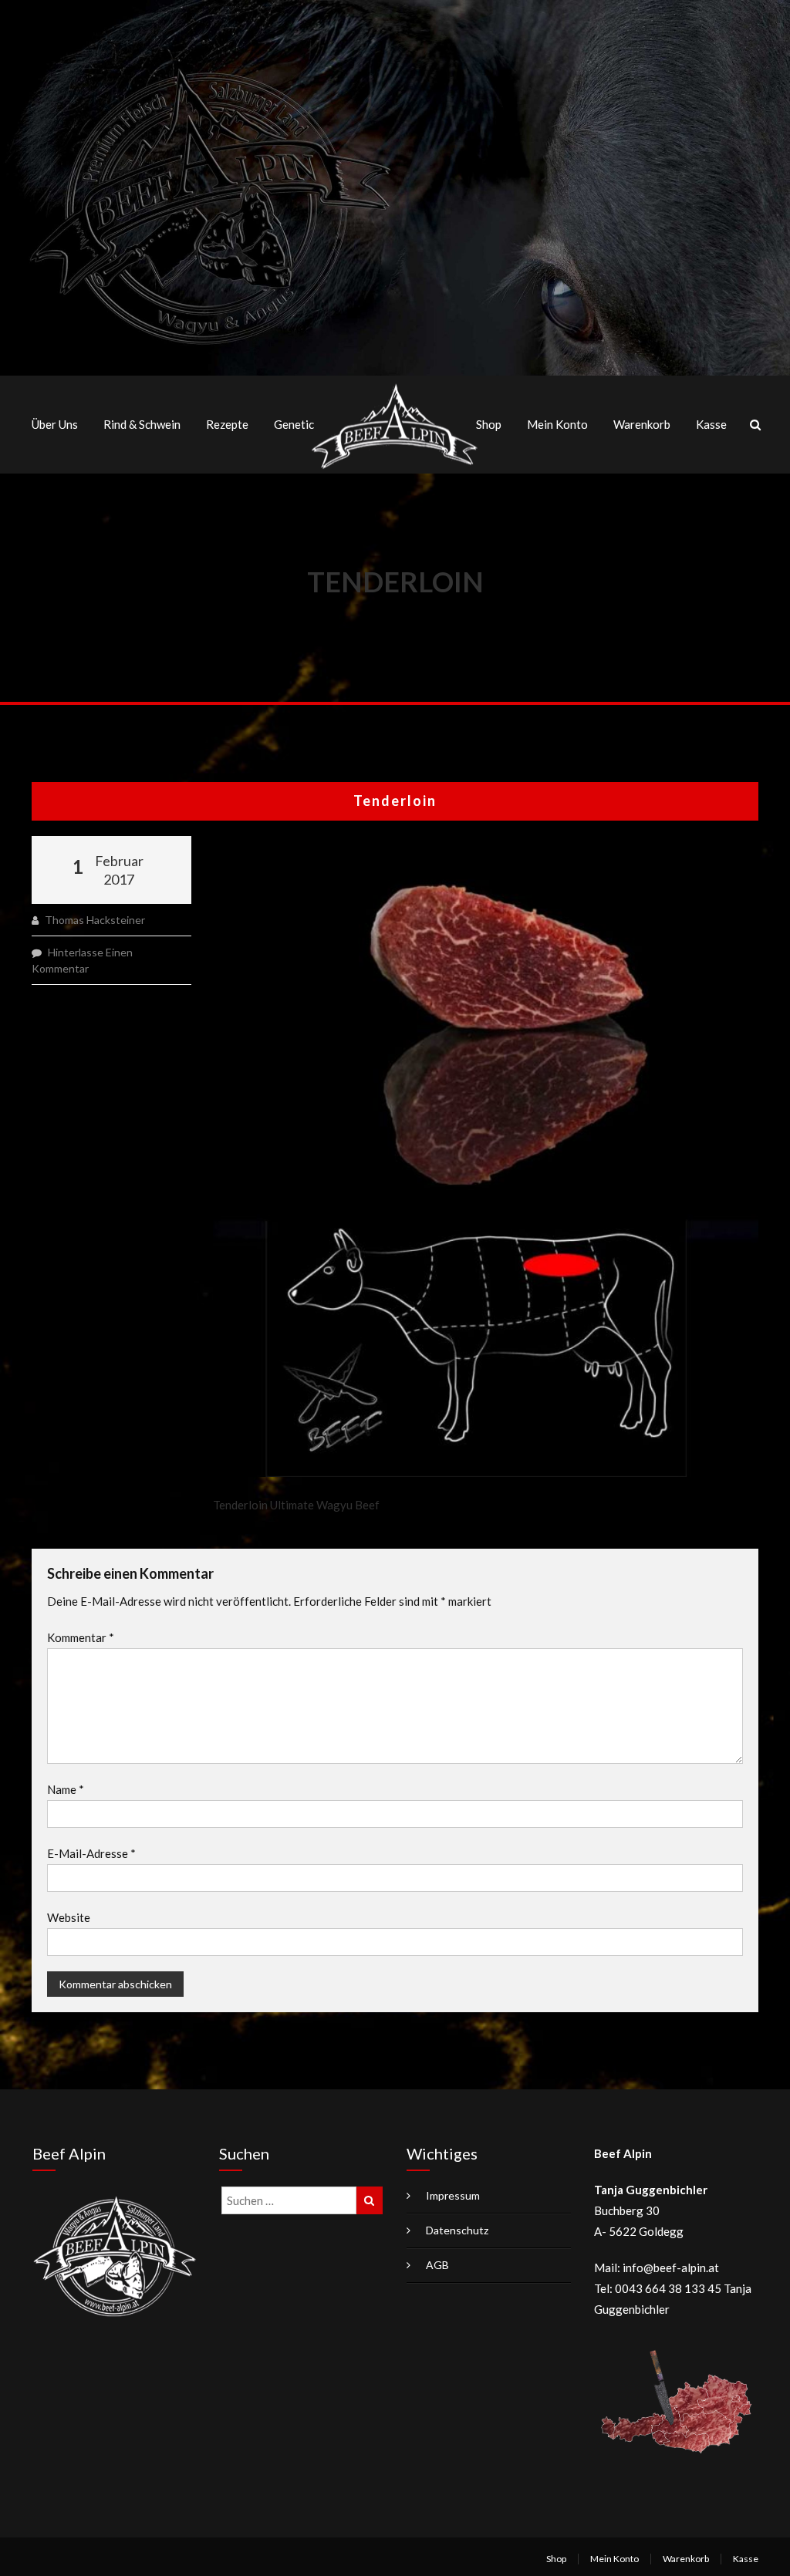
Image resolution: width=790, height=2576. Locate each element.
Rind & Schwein (142, 424)
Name (66, 1789)
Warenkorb (642, 424)
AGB (437, 2265)
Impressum (453, 2195)
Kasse (711, 424)
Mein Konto (557, 424)
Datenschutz (457, 2230)
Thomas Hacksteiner (95, 920)
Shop (489, 424)
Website (69, 1917)
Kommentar (81, 1637)
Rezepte (227, 424)
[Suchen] (370, 2200)
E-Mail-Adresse (91, 1853)
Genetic (294, 424)
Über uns (55, 424)
